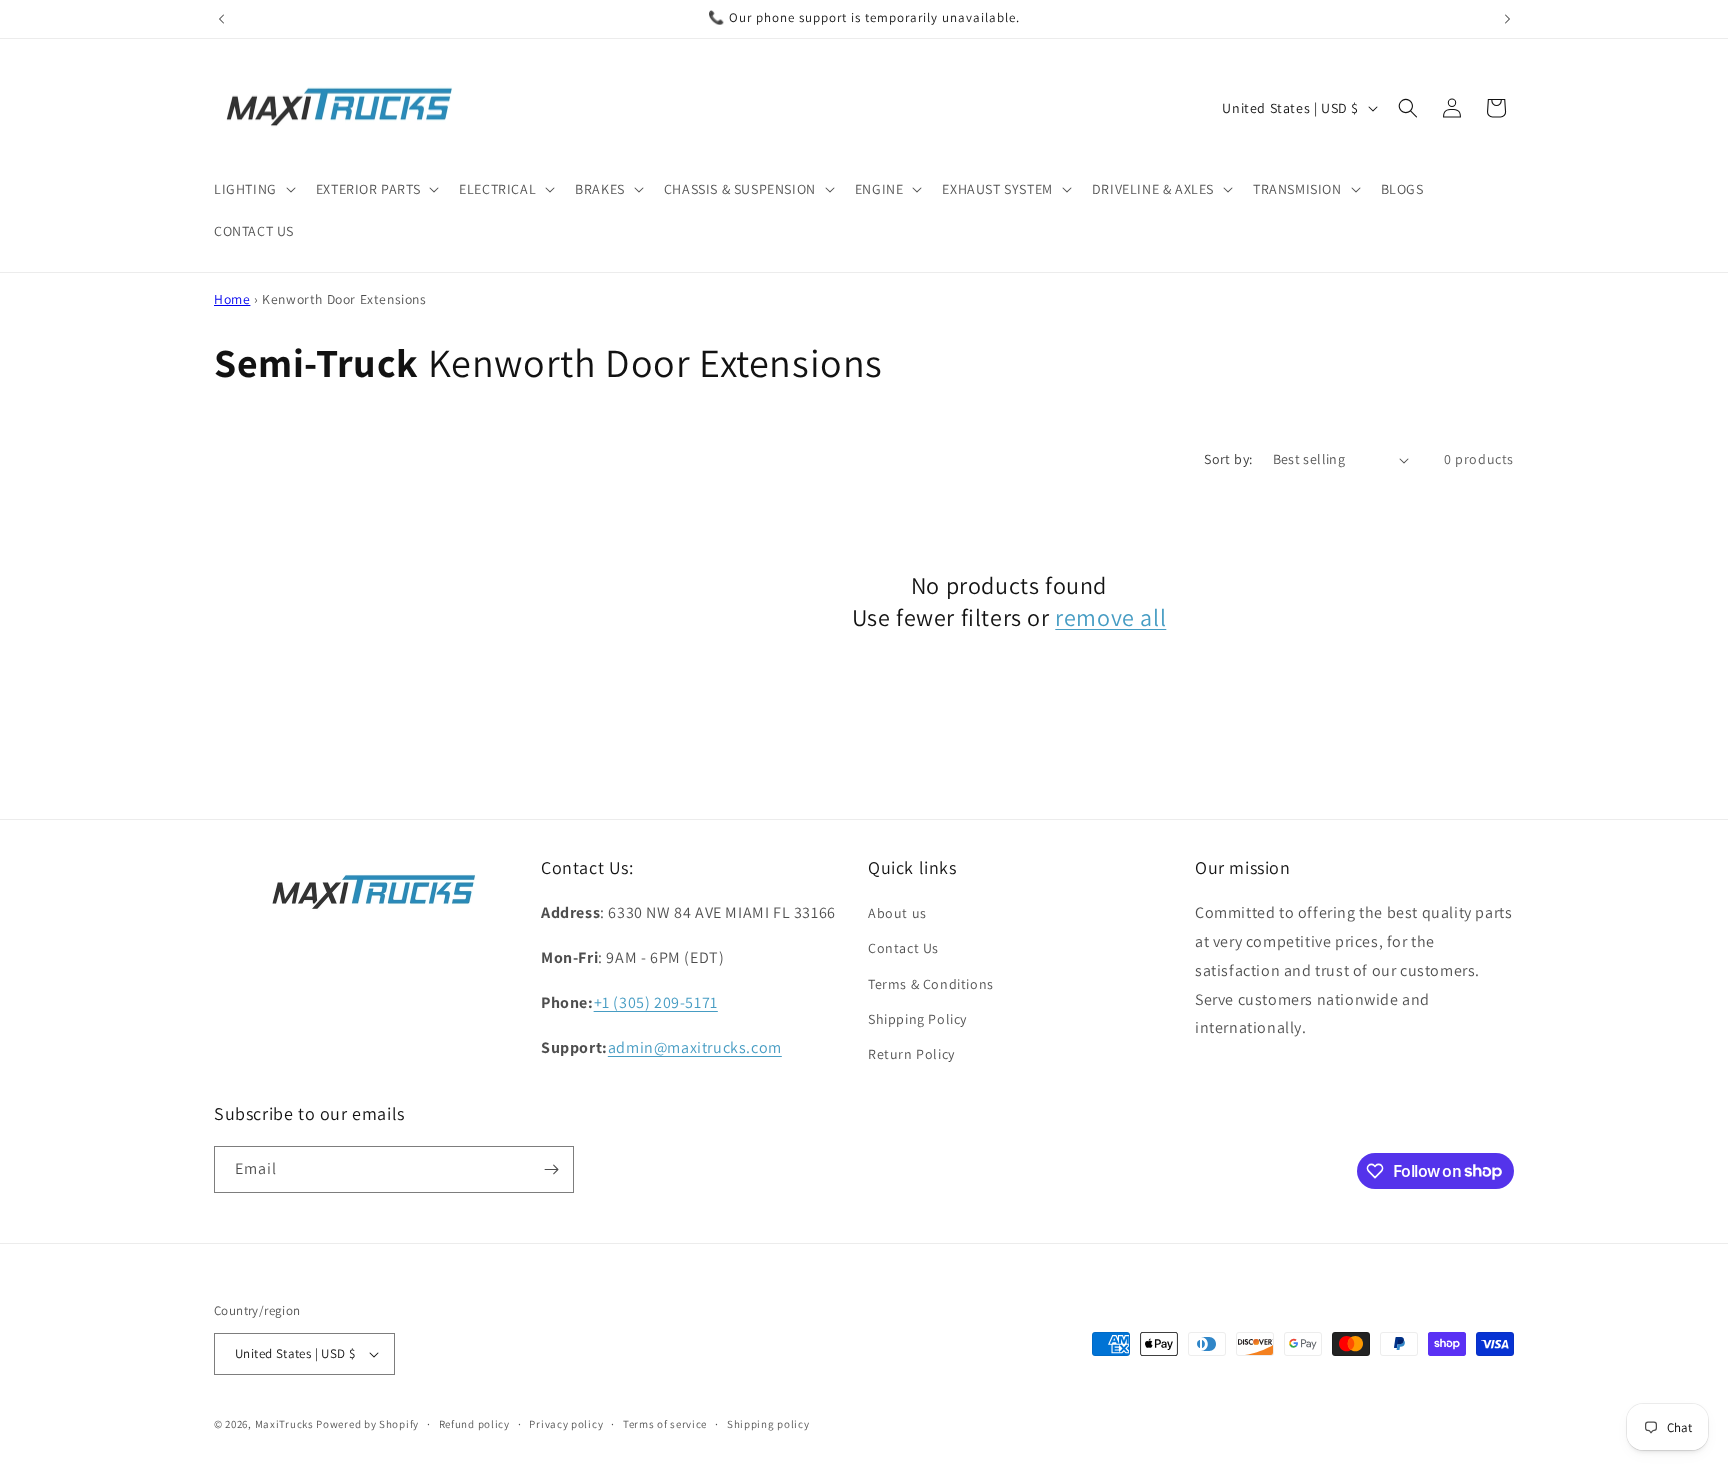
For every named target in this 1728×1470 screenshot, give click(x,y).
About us (897, 913)
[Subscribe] (551, 1169)
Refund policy (474, 1424)
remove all (1110, 617)
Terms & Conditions (931, 984)
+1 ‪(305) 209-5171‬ (656, 1002)
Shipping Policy (917, 1019)
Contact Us (903, 948)
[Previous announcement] (221, 19)
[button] (253, 189)
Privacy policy (566, 1424)
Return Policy (911, 1054)
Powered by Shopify (367, 1424)
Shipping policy (768, 1424)
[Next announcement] (1507, 19)
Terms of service (665, 1424)
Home (232, 299)
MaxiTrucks (284, 1424)
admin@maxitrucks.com (695, 1047)
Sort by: (1228, 459)
